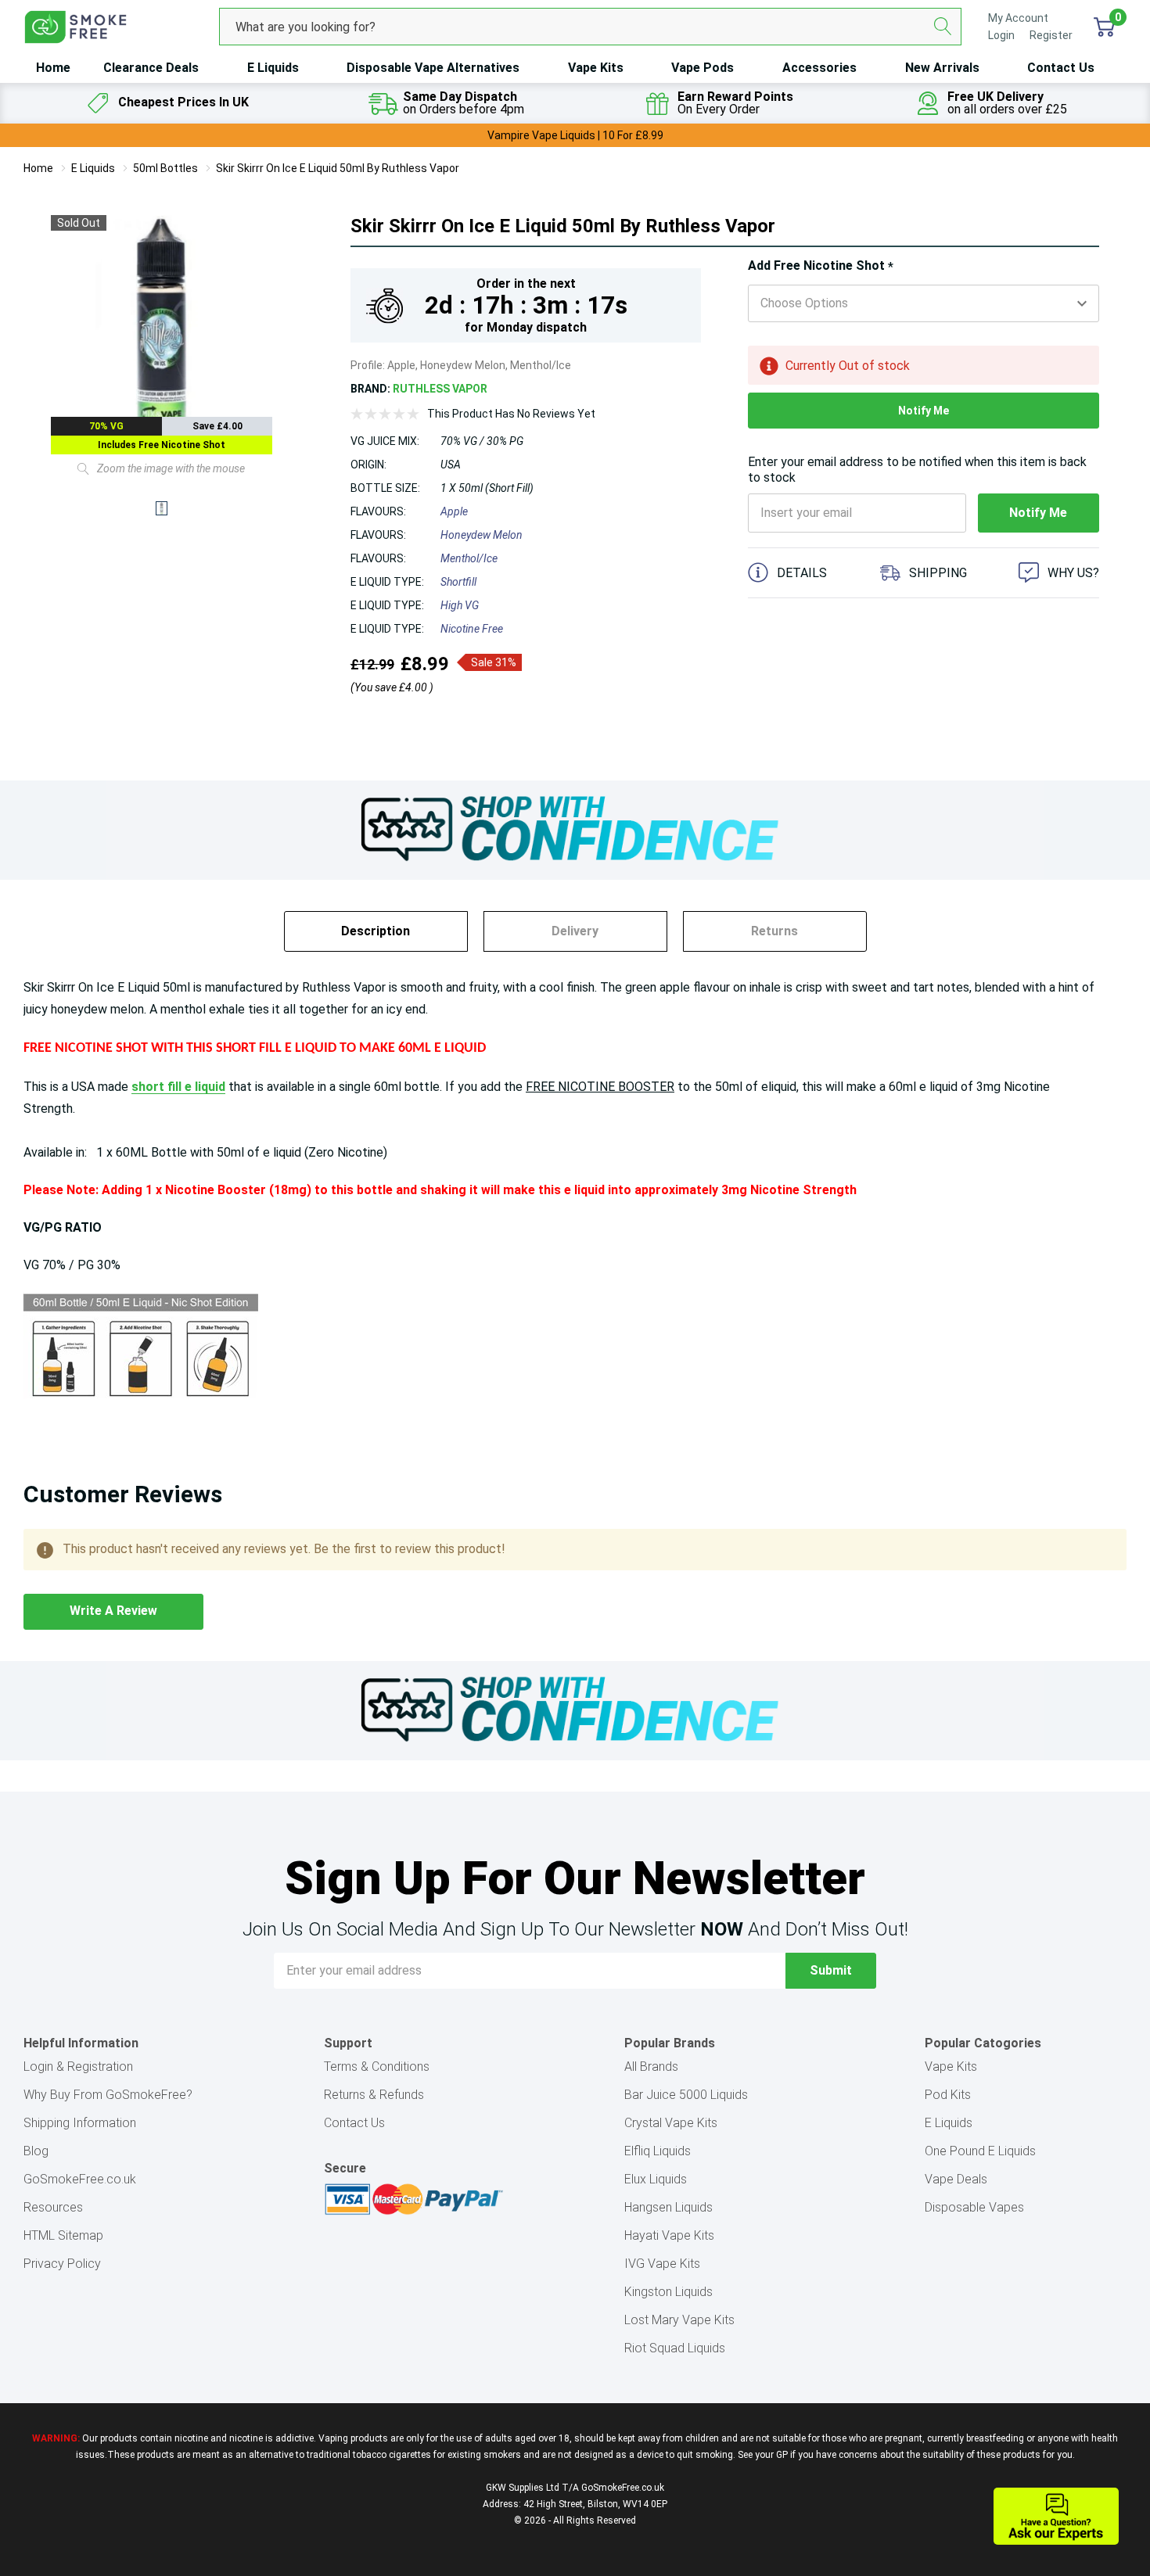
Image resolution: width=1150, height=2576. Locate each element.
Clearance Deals (151, 68)
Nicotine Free (472, 629)
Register (1051, 35)
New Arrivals (942, 68)
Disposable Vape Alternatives (433, 68)
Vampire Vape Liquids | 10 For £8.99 (575, 135)
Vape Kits (596, 68)
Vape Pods (703, 68)
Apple (454, 511)
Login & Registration (78, 2067)
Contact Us (1061, 68)
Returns (774, 931)
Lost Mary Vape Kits (679, 2320)
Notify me (924, 411)
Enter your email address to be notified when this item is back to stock (917, 470)
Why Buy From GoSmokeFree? (108, 2095)
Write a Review (113, 1611)
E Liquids (273, 68)
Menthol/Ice (469, 558)
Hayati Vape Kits (669, 2235)
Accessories (819, 68)
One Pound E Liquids (980, 2151)
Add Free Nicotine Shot (821, 266)
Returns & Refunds (374, 2095)
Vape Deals (956, 2179)
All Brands (651, 2067)
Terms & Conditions (377, 2067)
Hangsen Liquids (668, 2207)
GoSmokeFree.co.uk (80, 2179)
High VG (460, 605)
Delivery (575, 931)
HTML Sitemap (63, 2235)
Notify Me (1038, 513)
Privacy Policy (62, 2264)
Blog (36, 2151)
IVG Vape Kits (662, 2264)
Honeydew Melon (482, 535)
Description (376, 931)
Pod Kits (948, 2095)
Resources (53, 2207)
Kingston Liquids (668, 2292)
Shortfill (458, 582)
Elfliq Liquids (658, 2151)
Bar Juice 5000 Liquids (686, 2095)
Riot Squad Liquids (675, 2348)
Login (1003, 35)
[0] (1104, 27)
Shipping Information (80, 2123)
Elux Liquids (656, 2179)
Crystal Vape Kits (671, 2123)
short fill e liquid (178, 1087)
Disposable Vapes (974, 2207)
